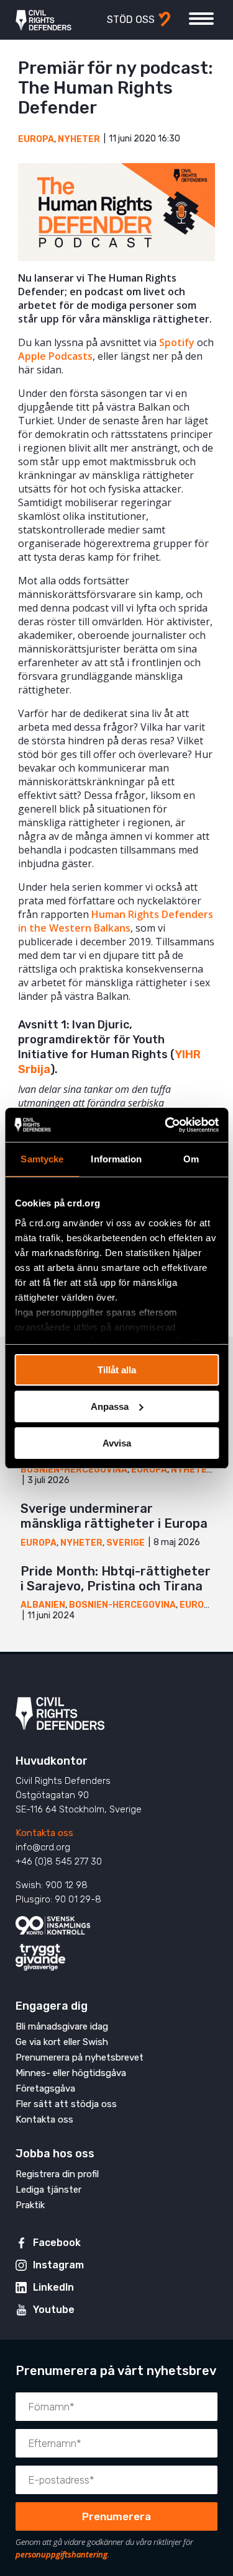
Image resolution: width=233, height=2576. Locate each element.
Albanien (43, 1605)
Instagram (58, 2265)
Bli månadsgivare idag (62, 2026)
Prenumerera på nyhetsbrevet (80, 2057)
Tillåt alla (117, 1370)
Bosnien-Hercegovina (74, 1470)
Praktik (30, 2205)
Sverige (126, 1543)
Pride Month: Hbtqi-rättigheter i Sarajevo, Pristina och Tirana (116, 1579)
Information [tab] (116, 1159)
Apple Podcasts (55, 356)
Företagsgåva (45, 2088)
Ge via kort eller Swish (62, 2042)
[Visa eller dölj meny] (201, 19)
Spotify (177, 342)
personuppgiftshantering (62, 2554)
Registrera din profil (57, 2174)
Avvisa (117, 1442)
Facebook (57, 2243)
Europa (36, 139)
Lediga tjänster (48, 2190)
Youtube (54, 2310)
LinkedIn (53, 2287)
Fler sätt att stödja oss (66, 2104)
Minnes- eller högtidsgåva (71, 2073)
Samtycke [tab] (42, 1159)
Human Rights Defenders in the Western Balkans (116, 921)
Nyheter (79, 139)
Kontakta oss (44, 1833)
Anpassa (110, 1406)
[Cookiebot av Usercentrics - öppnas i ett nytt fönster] (166, 1125)
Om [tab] (191, 1159)
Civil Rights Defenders (43, 20)
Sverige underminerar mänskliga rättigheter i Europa (114, 1516)
